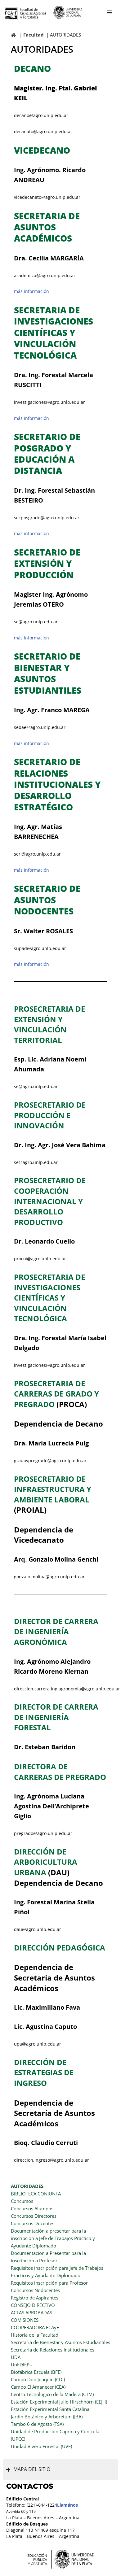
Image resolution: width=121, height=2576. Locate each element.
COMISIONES (25, 2320)
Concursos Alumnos (32, 2208)
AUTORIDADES (27, 2186)
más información (31, 291)
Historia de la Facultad (35, 2335)
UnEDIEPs (21, 2365)
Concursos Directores (34, 2216)
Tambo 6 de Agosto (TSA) (37, 2424)
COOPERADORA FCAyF (35, 2327)
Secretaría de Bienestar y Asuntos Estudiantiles (60, 2342)
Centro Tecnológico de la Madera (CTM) (52, 2394)
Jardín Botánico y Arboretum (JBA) (47, 2417)
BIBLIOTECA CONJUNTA (36, 2194)
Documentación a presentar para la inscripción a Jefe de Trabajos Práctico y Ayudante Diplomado (53, 2238)
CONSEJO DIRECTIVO (33, 2305)
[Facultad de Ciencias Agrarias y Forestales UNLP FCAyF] (43, 12)
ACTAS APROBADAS (31, 2312)
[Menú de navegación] (109, 12)
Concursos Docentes (33, 2223)
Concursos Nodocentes (35, 2290)
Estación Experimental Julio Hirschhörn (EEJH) (59, 2402)
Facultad (34, 35)
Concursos (22, 2201)
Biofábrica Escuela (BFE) (36, 2372)
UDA (16, 2357)
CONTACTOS (30, 2486)
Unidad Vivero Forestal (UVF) (41, 2446)
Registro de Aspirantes (35, 2298)
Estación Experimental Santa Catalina (50, 2409)
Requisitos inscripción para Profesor (49, 2283)
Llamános (67, 2505)
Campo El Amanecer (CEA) (38, 2387)
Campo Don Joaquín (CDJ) (38, 2379)
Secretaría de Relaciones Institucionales (53, 2350)
